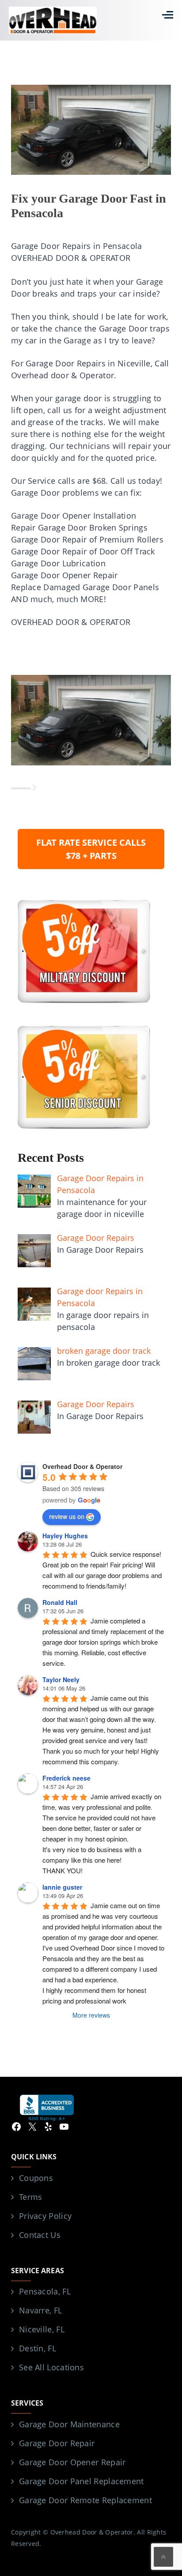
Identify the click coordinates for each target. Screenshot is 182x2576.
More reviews (91, 2015)
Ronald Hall (60, 1602)
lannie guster (62, 1887)
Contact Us (40, 2235)
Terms (31, 2197)
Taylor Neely (61, 1680)
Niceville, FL (42, 2329)
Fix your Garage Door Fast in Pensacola (89, 205)
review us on (67, 1516)
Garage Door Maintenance (69, 2424)
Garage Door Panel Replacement (82, 2481)
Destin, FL (38, 2348)
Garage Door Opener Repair (72, 2462)
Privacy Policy (45, 2216)
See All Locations (51, 2367)
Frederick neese (66, 1778)
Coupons (36, 2178)
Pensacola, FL (45, 2291)
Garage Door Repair (57, 2443)
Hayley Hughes (65, 1536)
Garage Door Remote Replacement (85, 2500)
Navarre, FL (40, 2310)
